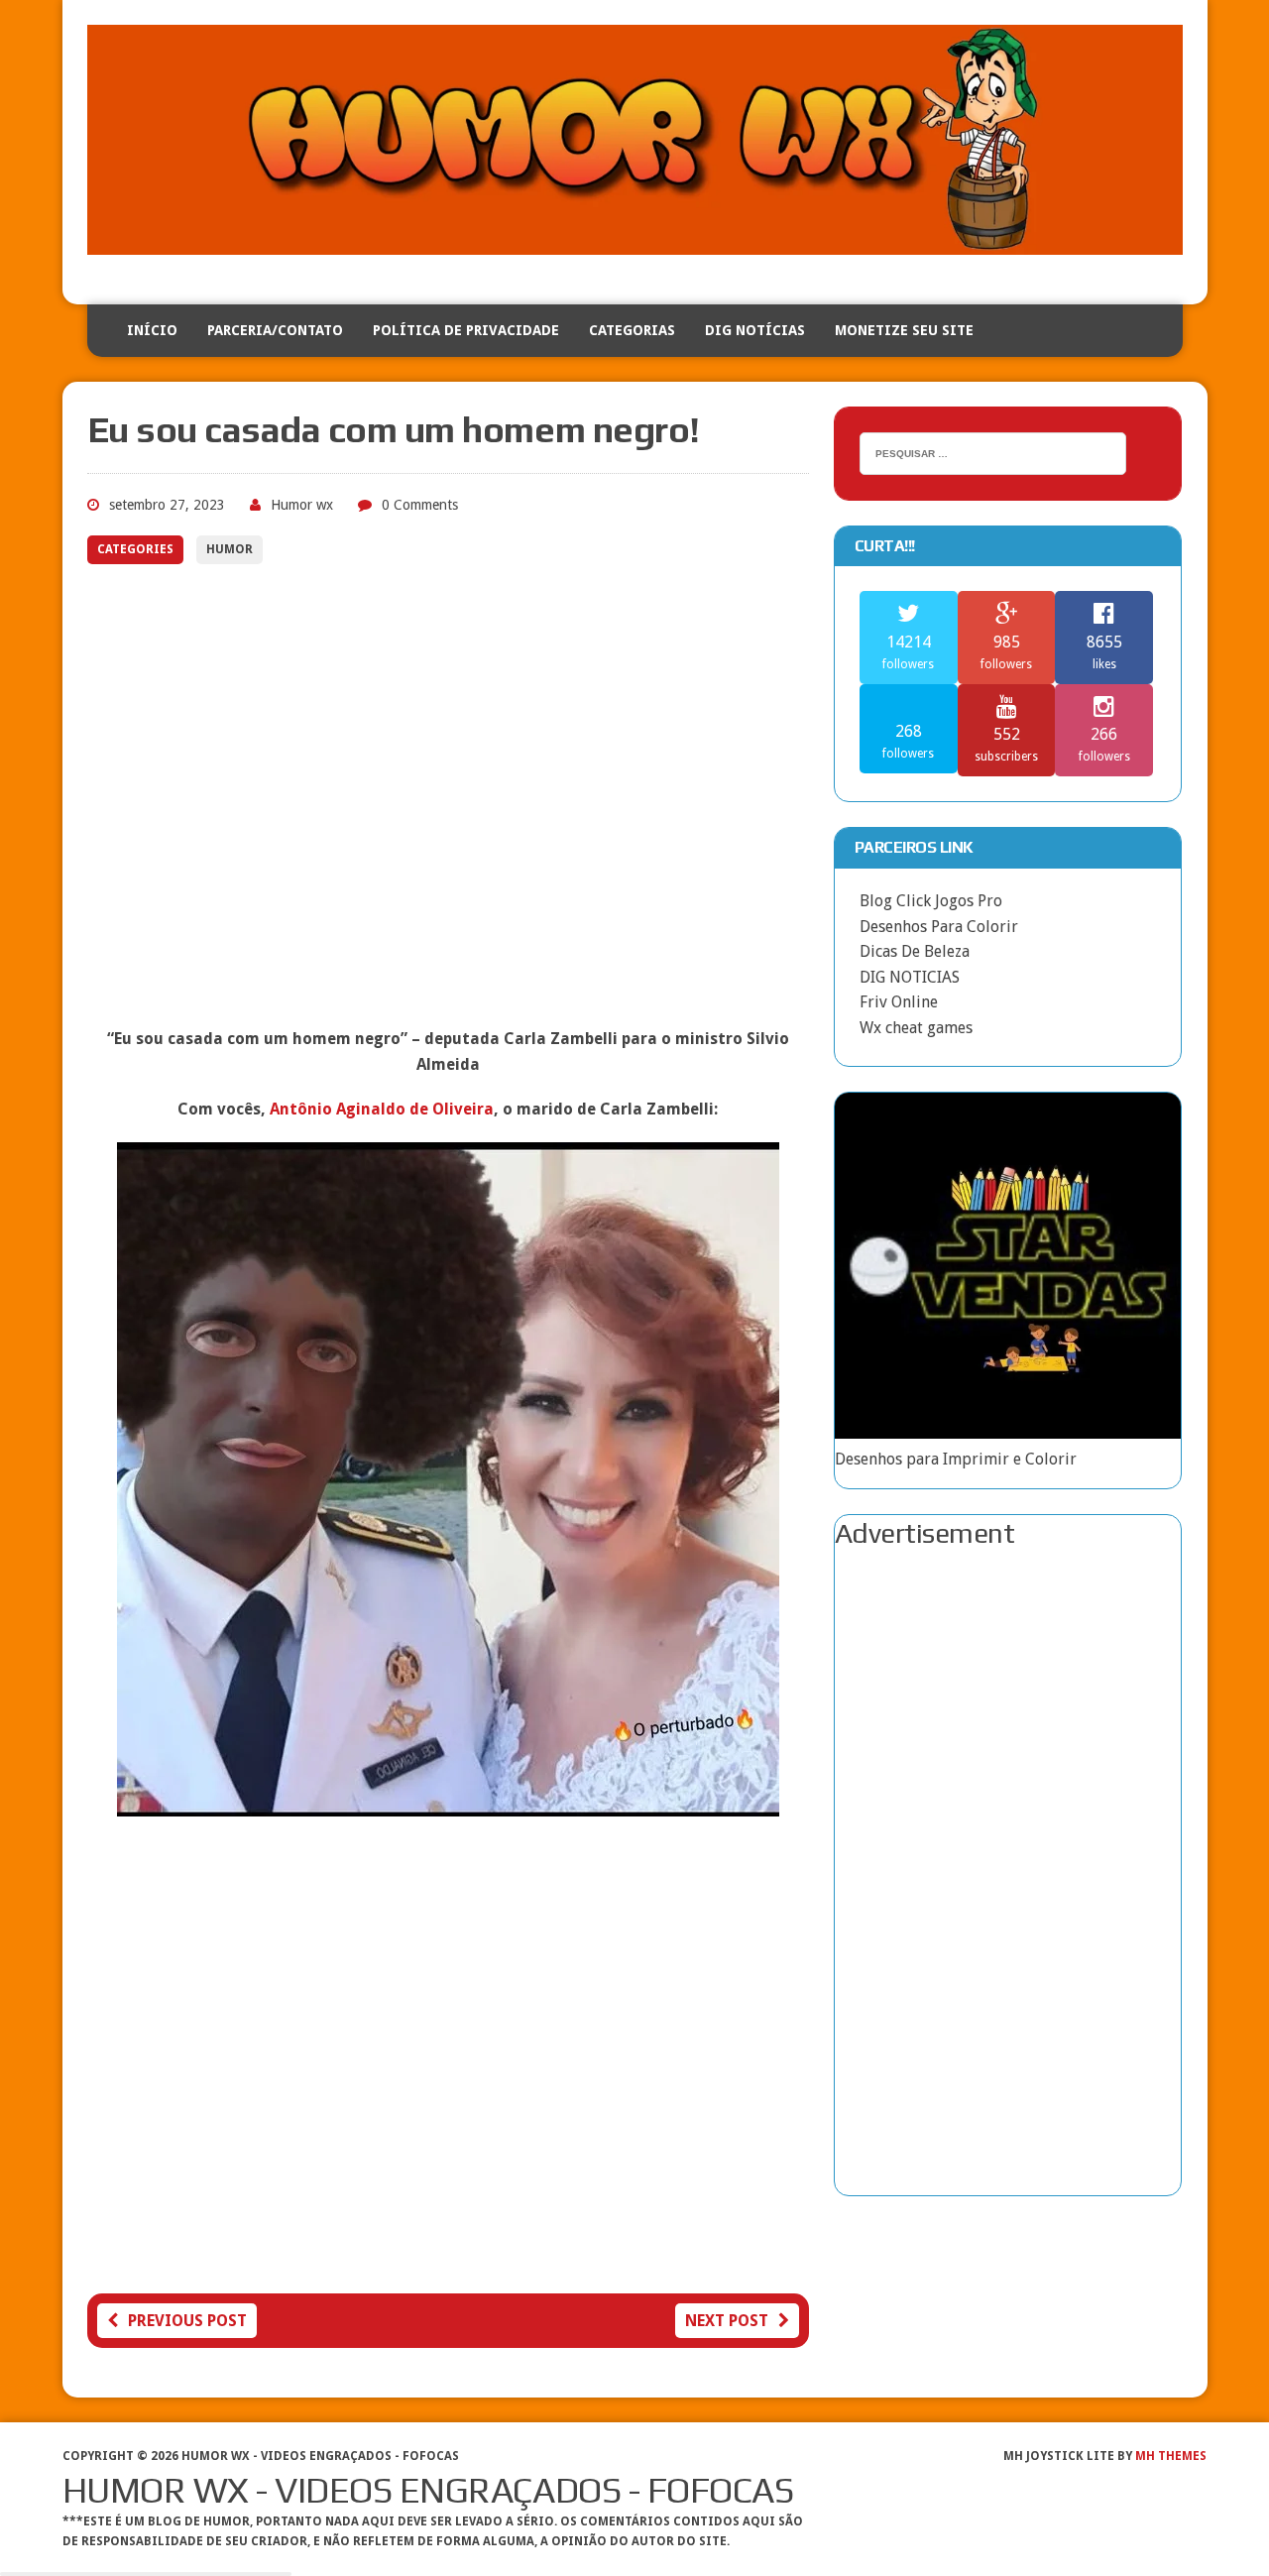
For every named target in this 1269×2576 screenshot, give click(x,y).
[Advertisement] (448, 810)
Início (152, 330)
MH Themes (1171, 2456)
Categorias (632, 330)
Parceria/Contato (275, 330)
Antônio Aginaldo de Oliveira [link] (382, 1109)
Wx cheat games (916, 1028)
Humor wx (302, 505)
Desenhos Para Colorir (939, 927)
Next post (727, 2321)
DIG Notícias (755, 330)
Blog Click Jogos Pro (931, 901)
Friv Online (899, 1002)
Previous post (187, 2321)
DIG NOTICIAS (910, 977)
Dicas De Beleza (915, 951)
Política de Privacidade (466, 330)
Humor (230, 549)
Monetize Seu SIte (904, 330)
